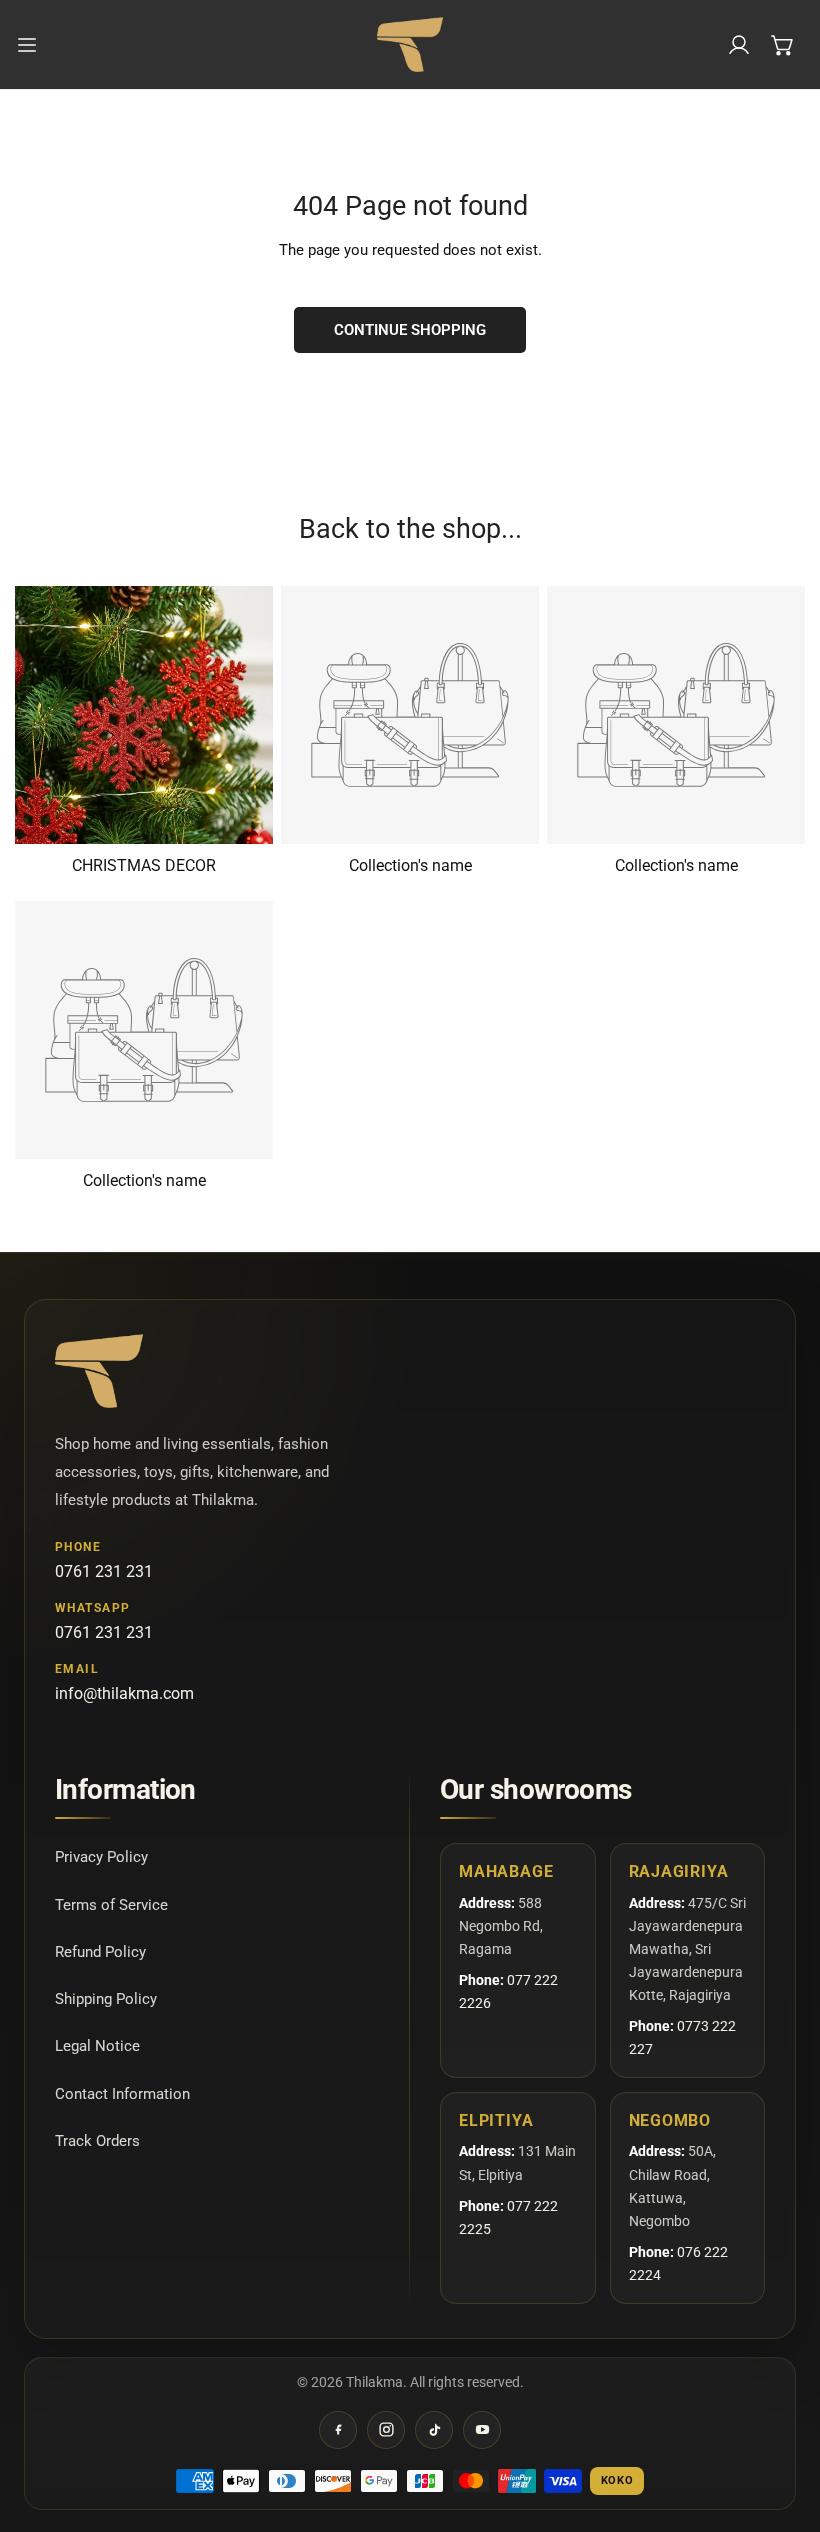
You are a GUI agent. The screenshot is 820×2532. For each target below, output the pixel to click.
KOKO (617, 2480)
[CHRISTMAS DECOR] (144, 715)
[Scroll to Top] (784, 2426)
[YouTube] (482, 2430)
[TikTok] (434, 2430)
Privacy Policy (101, 1857)
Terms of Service (111, 1905)
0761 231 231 (104, 1571)
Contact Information (122, 2094)
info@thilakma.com (124, 1693)
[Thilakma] (410, 44)
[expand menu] (27, 44)
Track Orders (97, 2141)
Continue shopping (410, 330)
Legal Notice (97, 2046)
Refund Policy (100, 1952)
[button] (783, 45)
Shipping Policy (106, 1999)
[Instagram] (386, 2430)
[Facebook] (338, 2430)
